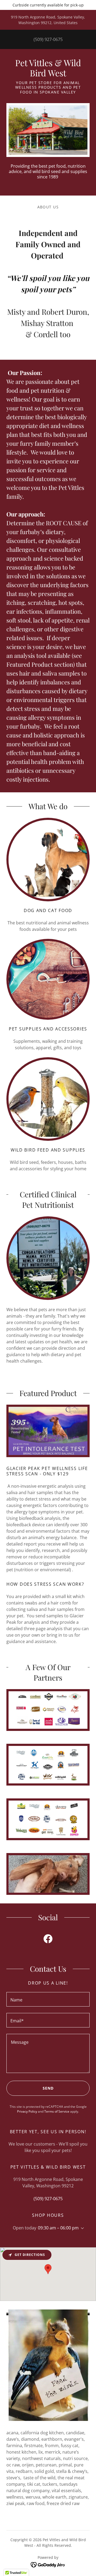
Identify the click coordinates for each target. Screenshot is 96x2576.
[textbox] (48, 1999)
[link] (48, 68)
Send (48, 2088)
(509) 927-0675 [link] (48, 39)
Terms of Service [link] (57, 2111)
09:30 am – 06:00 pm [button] (58, 2228)
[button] (81, 2228)
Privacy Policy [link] (27, 2111)
